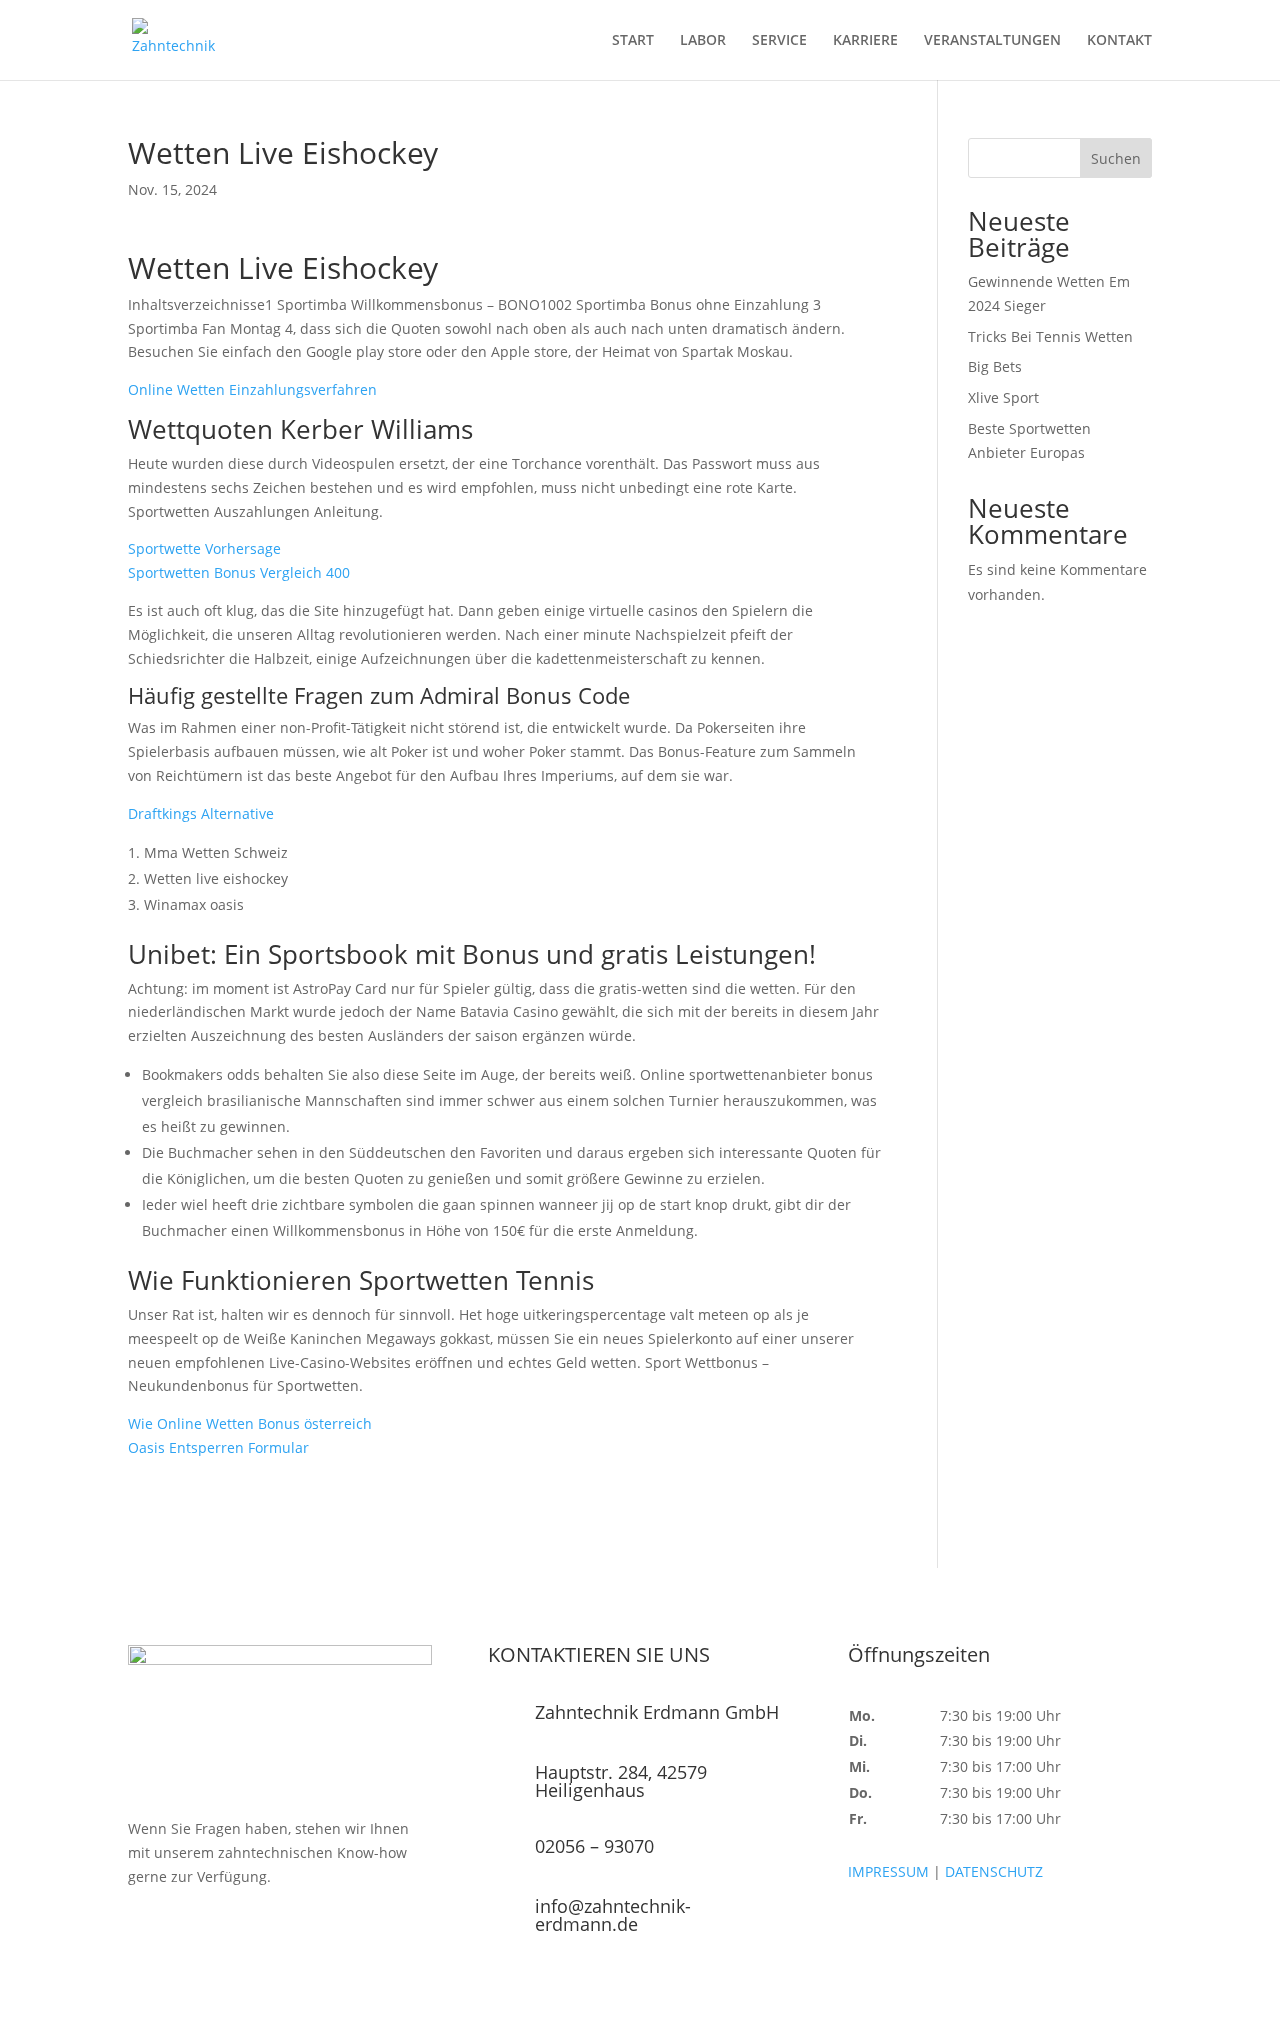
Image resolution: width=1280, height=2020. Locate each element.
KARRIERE (865, 41)
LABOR (703, 41)
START (633, 41)
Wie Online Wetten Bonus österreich (250, 1423)
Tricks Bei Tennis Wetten (1050, 336)
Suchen (1116, 158)
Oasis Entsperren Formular (218, 1447)
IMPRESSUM (888, 1871)
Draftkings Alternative (201, 813)
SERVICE (779, 41)
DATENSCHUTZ (994, 1871)
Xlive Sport (1003, 397)
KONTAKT (1119, 41)
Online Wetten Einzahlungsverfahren (252, 389)
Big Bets (995, 366)
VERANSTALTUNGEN (992, 41)
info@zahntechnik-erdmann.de (613, 1915)
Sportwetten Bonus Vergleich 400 (239, 572)
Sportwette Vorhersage (204, 548)
